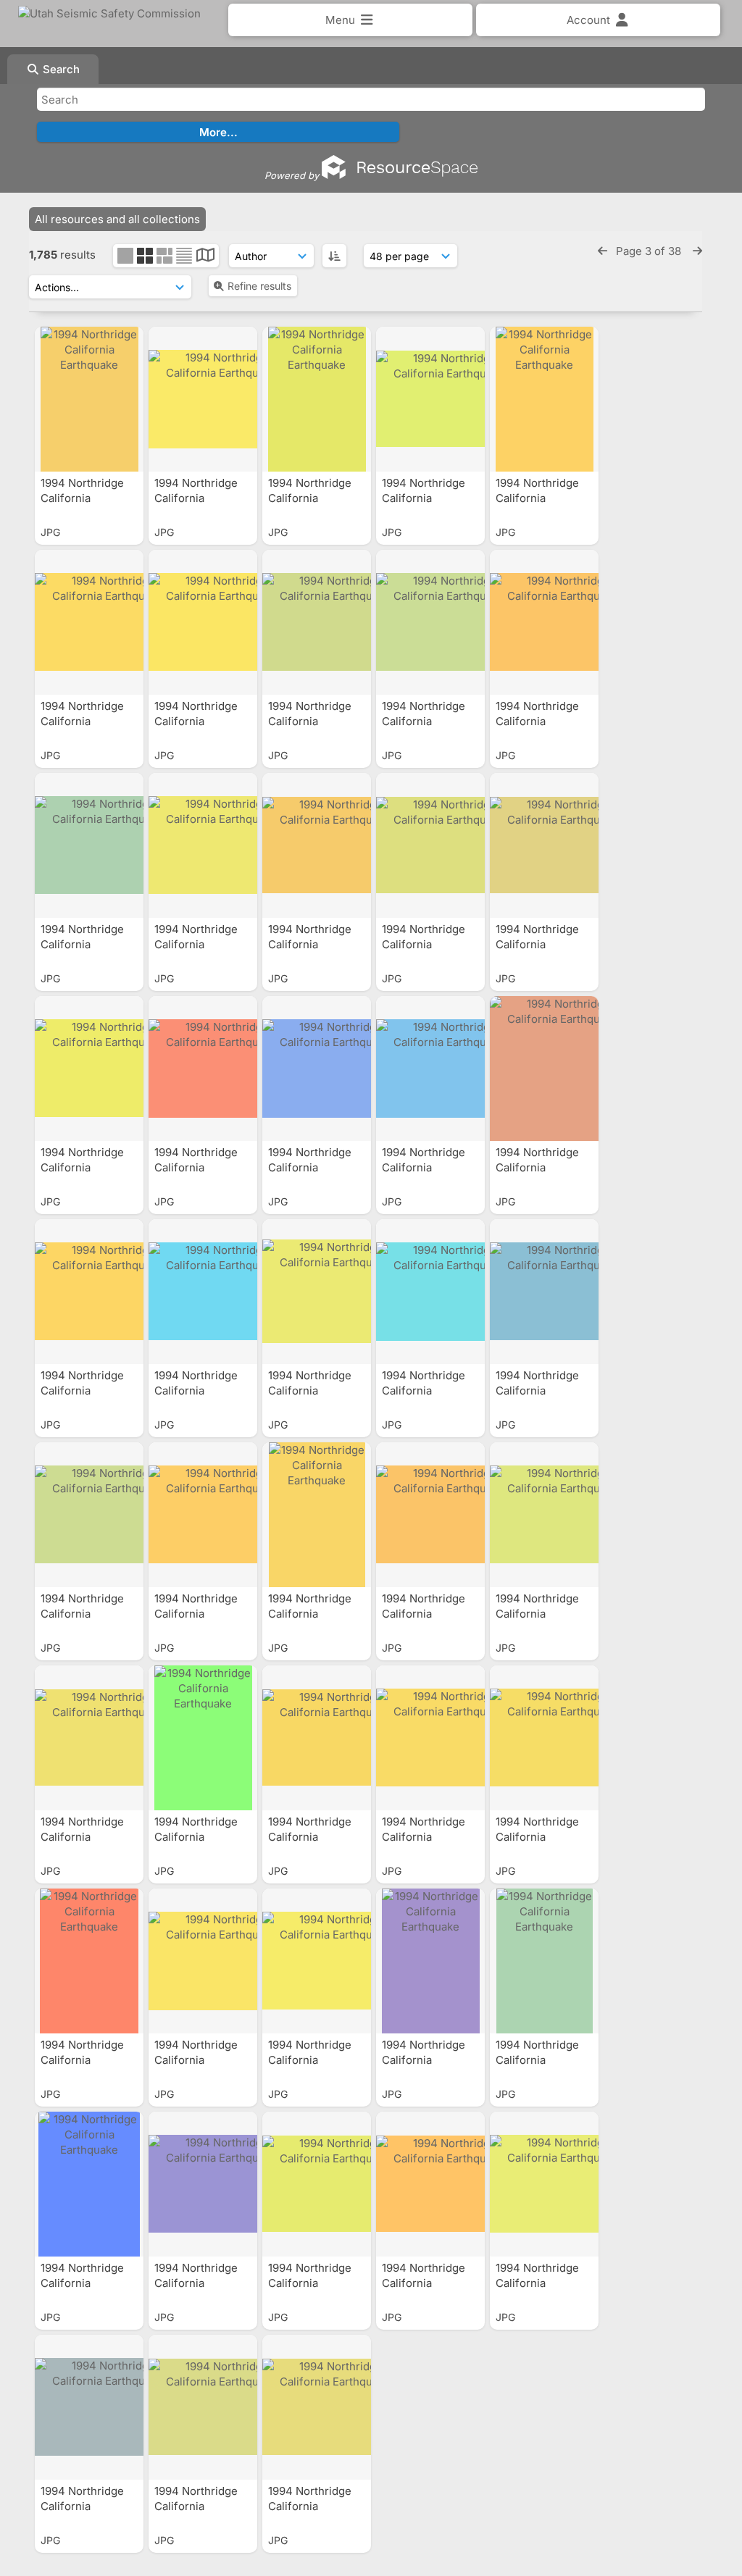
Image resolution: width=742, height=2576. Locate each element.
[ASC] (334, 256)
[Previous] (603, 251)
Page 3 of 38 (650, 251)
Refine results (259, 286)
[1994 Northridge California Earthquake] (89, 399)
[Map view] (205, 257)
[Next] (697, 251)
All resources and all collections (117, 219)
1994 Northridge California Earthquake (82, 498)
